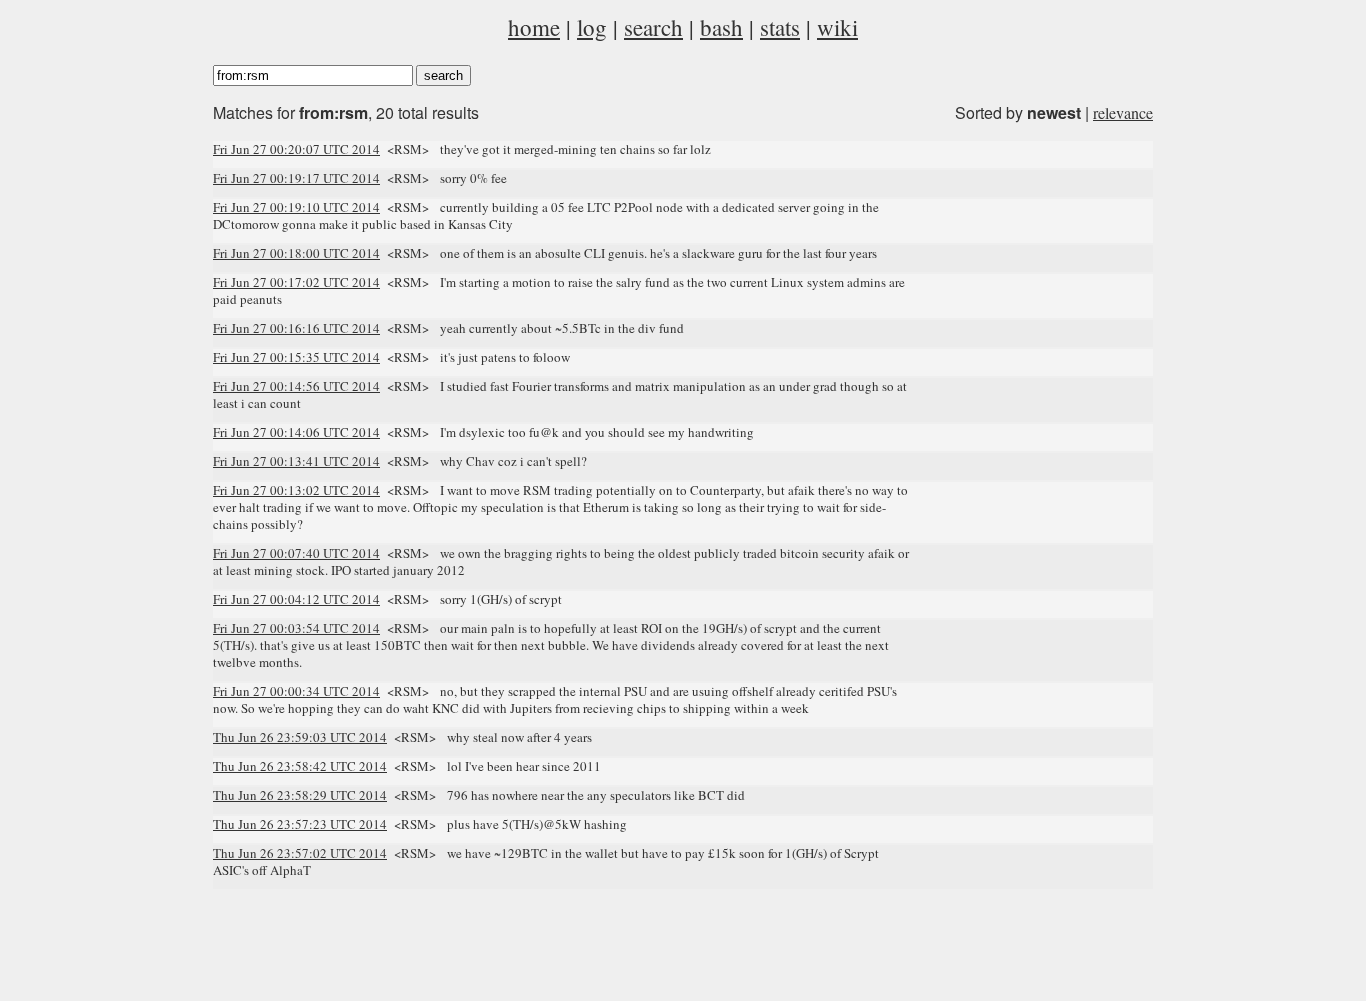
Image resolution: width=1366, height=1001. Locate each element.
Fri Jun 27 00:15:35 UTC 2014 (296, 357)
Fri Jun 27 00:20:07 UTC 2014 (296, 149)
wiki (837, 27)
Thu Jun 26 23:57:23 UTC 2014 (300, 824)
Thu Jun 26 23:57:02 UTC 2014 (300, 853)
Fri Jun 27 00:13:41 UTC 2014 (296, 461)
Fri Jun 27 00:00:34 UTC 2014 (296, 691)
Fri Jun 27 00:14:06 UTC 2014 (296, 432)
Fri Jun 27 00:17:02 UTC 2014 (296, 282)
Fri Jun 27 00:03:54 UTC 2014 (296, 628)
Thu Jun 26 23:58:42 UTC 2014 (300, 766)
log (592, 27)
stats (780, 27)
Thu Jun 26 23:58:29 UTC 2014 (300, 795)
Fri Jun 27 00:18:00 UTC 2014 (296, 253)
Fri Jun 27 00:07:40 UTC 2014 (296, 553)
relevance (1123, 112)
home (534, 27)
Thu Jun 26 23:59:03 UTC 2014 (300, 737)
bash (721, 27)
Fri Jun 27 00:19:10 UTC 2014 (296, 207)
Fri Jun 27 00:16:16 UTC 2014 (296, 328)
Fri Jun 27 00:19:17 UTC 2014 (296, 178)
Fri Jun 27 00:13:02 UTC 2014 (296, 490)
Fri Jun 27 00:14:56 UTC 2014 (296, 386)
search (653, 27)
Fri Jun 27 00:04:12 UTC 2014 (296, 599)
